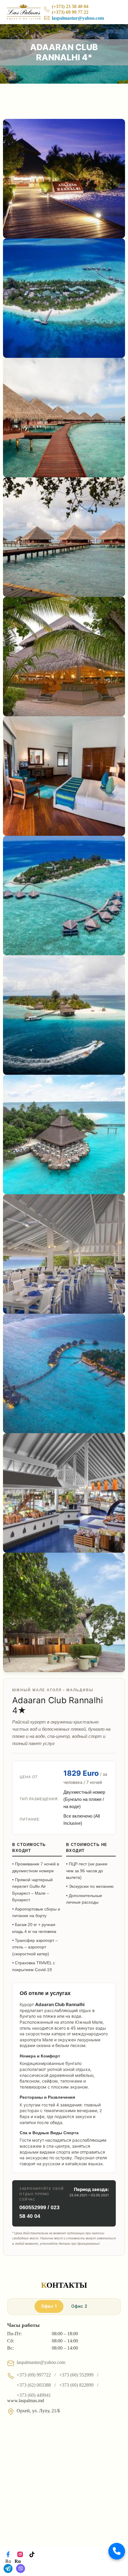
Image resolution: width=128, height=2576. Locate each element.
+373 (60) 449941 (34, 2395)
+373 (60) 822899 (76, 2385)
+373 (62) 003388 (34, 2385)
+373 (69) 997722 (34, 2375)
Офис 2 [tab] (79, 2306)
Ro (8, 2561)
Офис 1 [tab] (49, 2306)
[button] (117, 2551)
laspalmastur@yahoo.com (78, 18)
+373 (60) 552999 (76, 2375)
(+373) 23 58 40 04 (70, 6)
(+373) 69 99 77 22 (70, 12)
